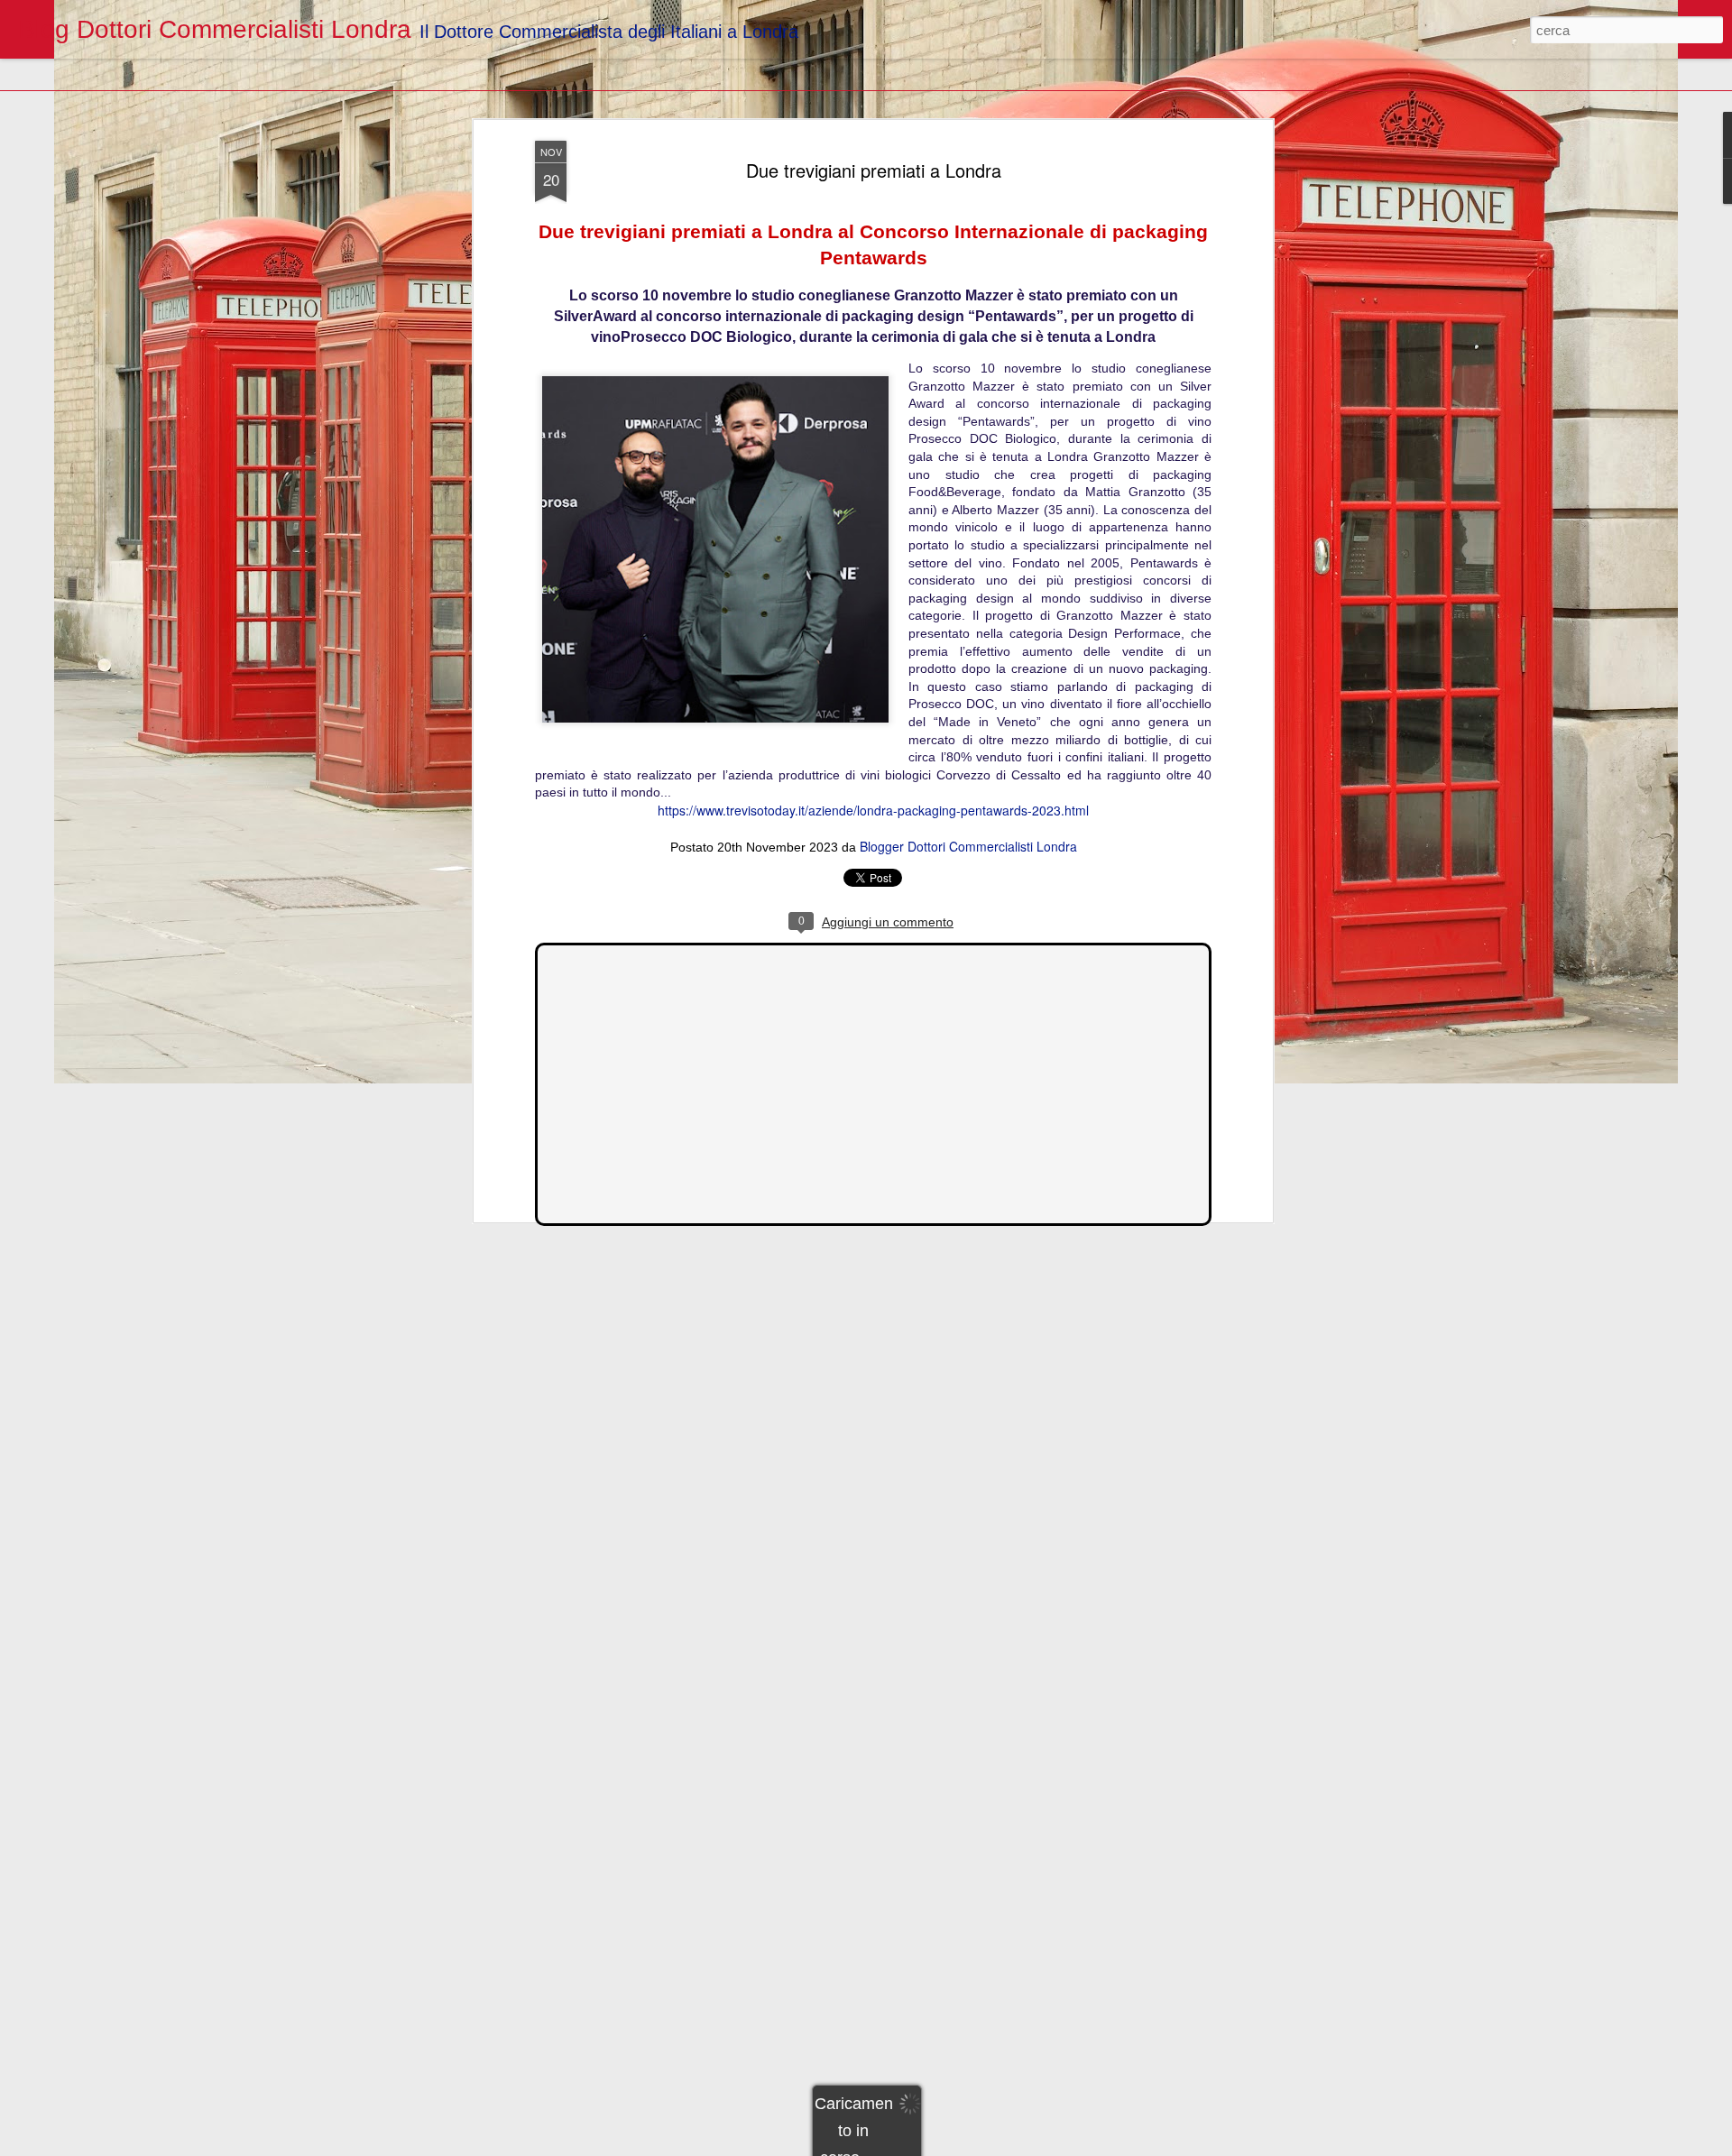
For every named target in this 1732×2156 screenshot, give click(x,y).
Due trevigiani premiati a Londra (874, 170)
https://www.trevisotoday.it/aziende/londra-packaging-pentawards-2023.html (873, 810)
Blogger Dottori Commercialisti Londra (968, 846)
